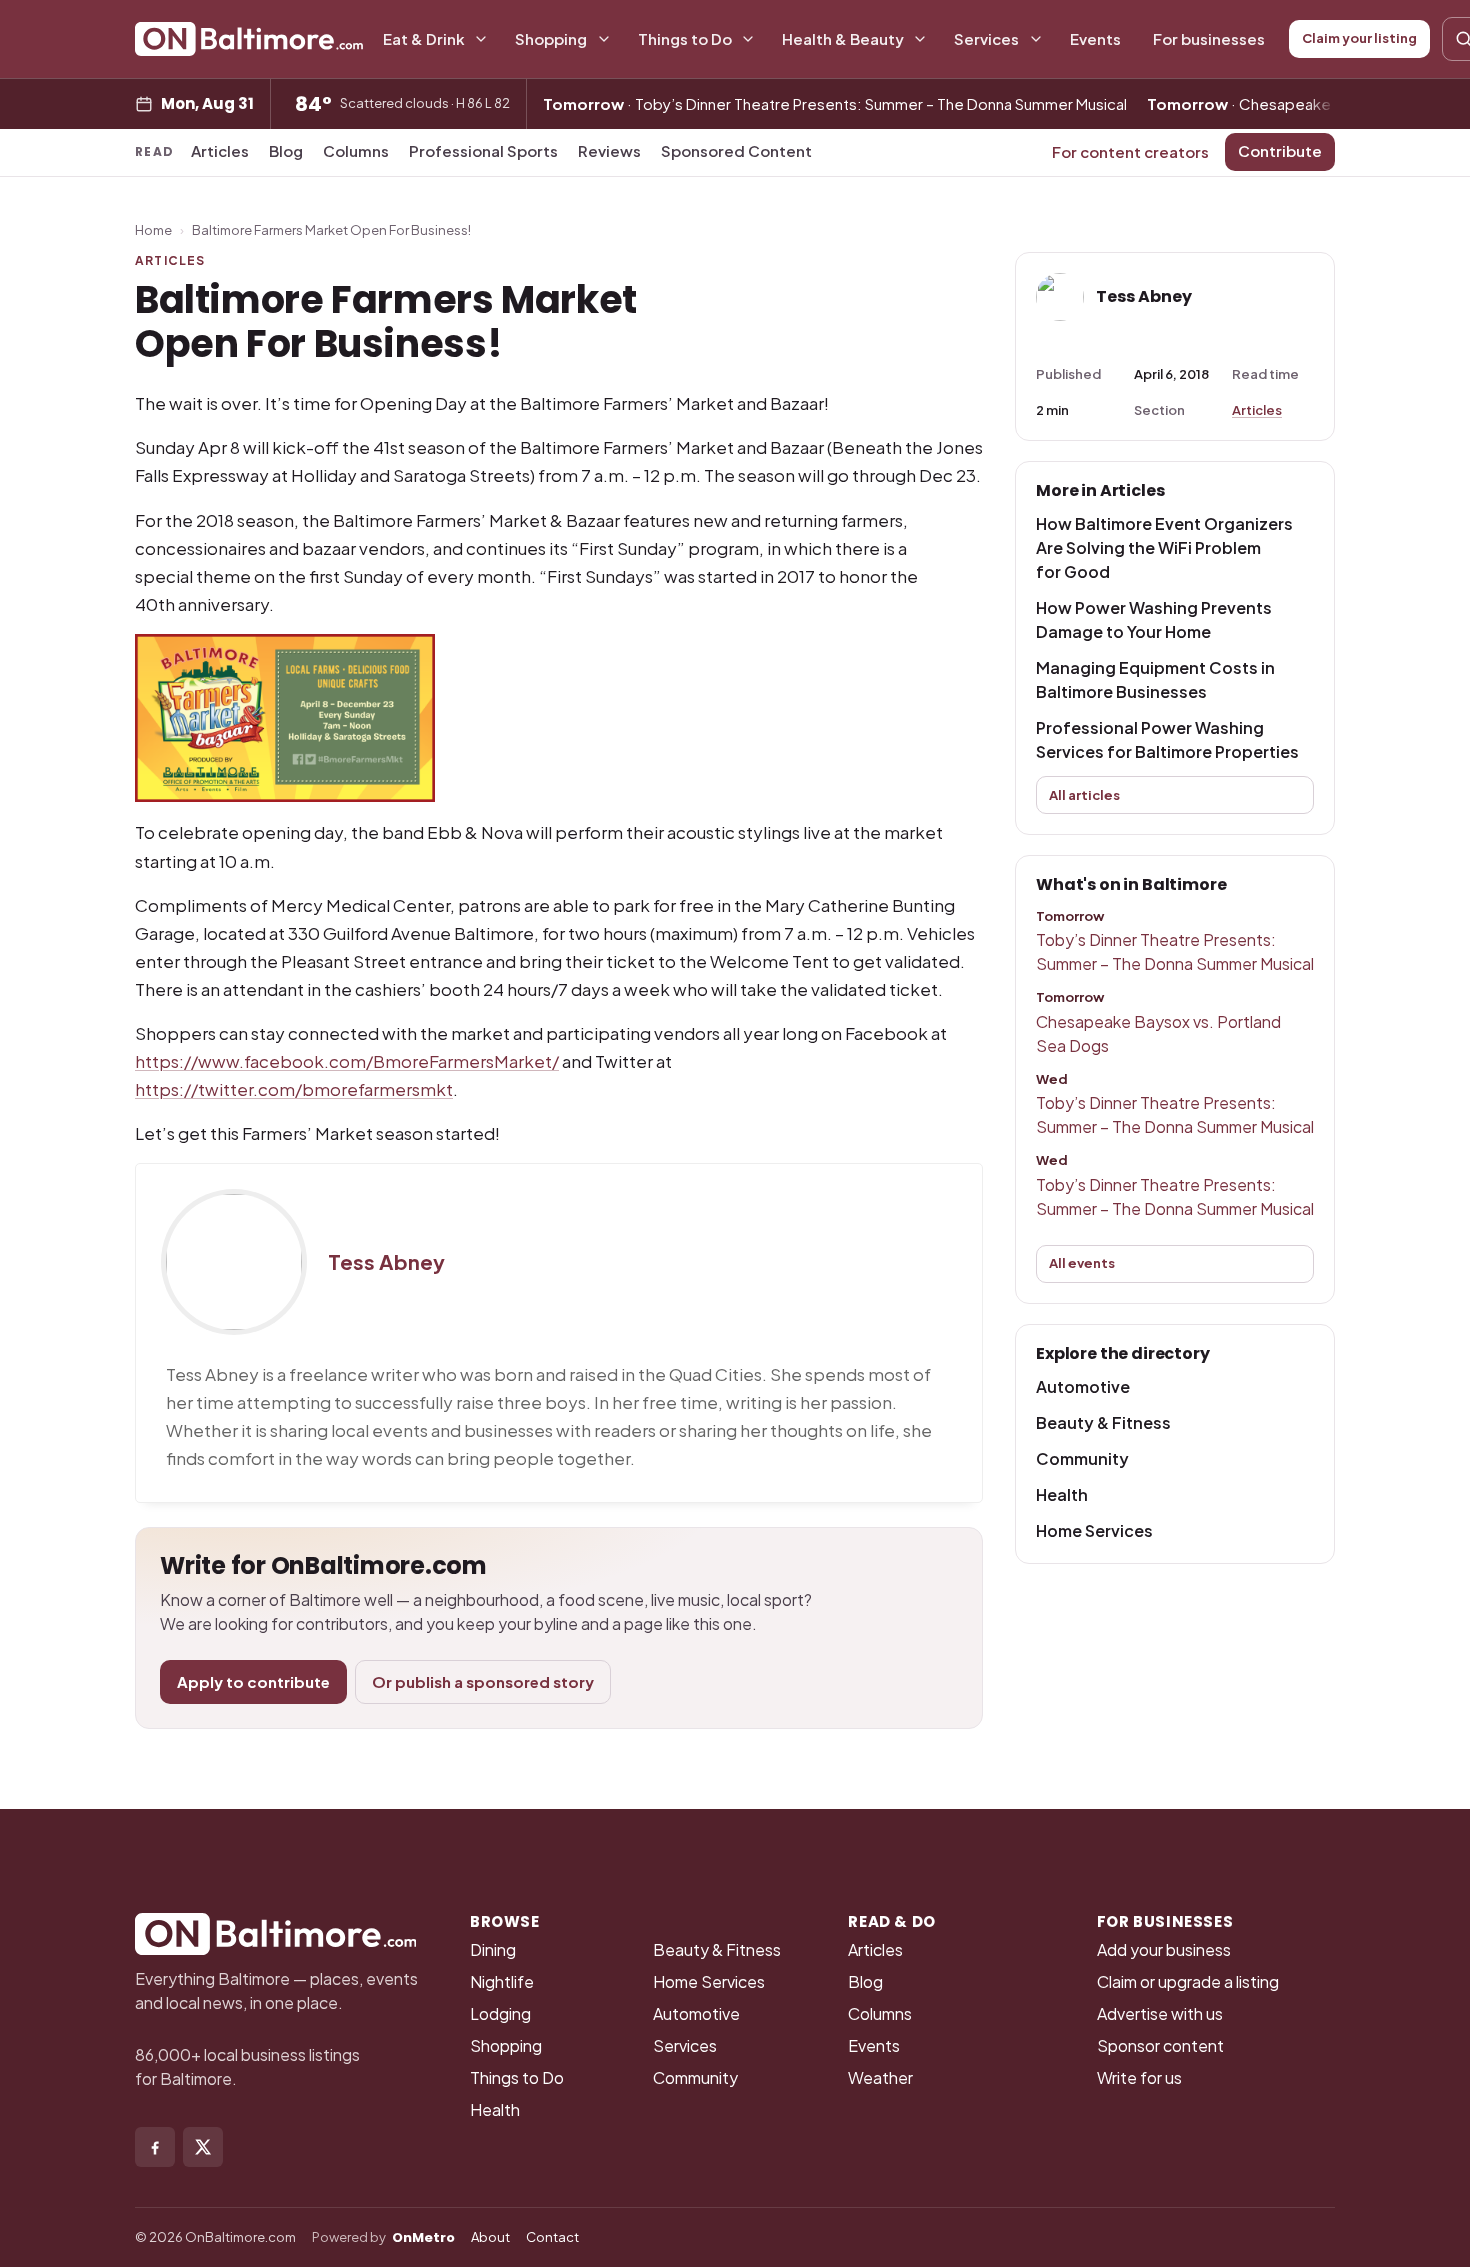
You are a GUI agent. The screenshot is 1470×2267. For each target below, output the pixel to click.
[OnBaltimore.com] (249, 39)
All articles (1084, 795)
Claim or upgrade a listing (1188, 1981)
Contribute (1280, 150)
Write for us (1139, 2077)
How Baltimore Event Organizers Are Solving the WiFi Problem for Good (1164, 547)
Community (1082, 1458)
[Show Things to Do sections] (748, 39)
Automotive (1083, 1386)
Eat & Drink (424, 38)
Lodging (500, 2013)
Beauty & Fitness (1103, 1422)
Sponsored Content (736, 150)
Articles (220, 150)
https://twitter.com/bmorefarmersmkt (294, 1089)
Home (153, 230)
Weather (880, 2077)
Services (986, 38)
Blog (286, 150)
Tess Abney (386, 1262)
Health (1062, 1494)
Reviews (609, 150)
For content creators (1130, 151)
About (490, 2237)
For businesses (1209, 38)
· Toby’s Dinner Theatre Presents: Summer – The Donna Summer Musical (835, 103)
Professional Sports (483, 150)
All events (1082, 1263)
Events (1095, 38)
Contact (552, 2237)
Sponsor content (1160, 2045)
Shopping (551, 38)
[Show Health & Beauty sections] (920, 39)
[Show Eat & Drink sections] (481, 39)
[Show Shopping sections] (604, 39)
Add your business (1164, 1949)
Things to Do (685, 38)
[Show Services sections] (1036, 39)
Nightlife (502, 1981)
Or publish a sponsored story (483, 1681)
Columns (356, 150)
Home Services (1094, 1530)
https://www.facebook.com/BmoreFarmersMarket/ (347, 1061)
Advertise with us (1160, 2013)
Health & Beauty (843, 38)
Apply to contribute (253, 1681)
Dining (493, 1949)
